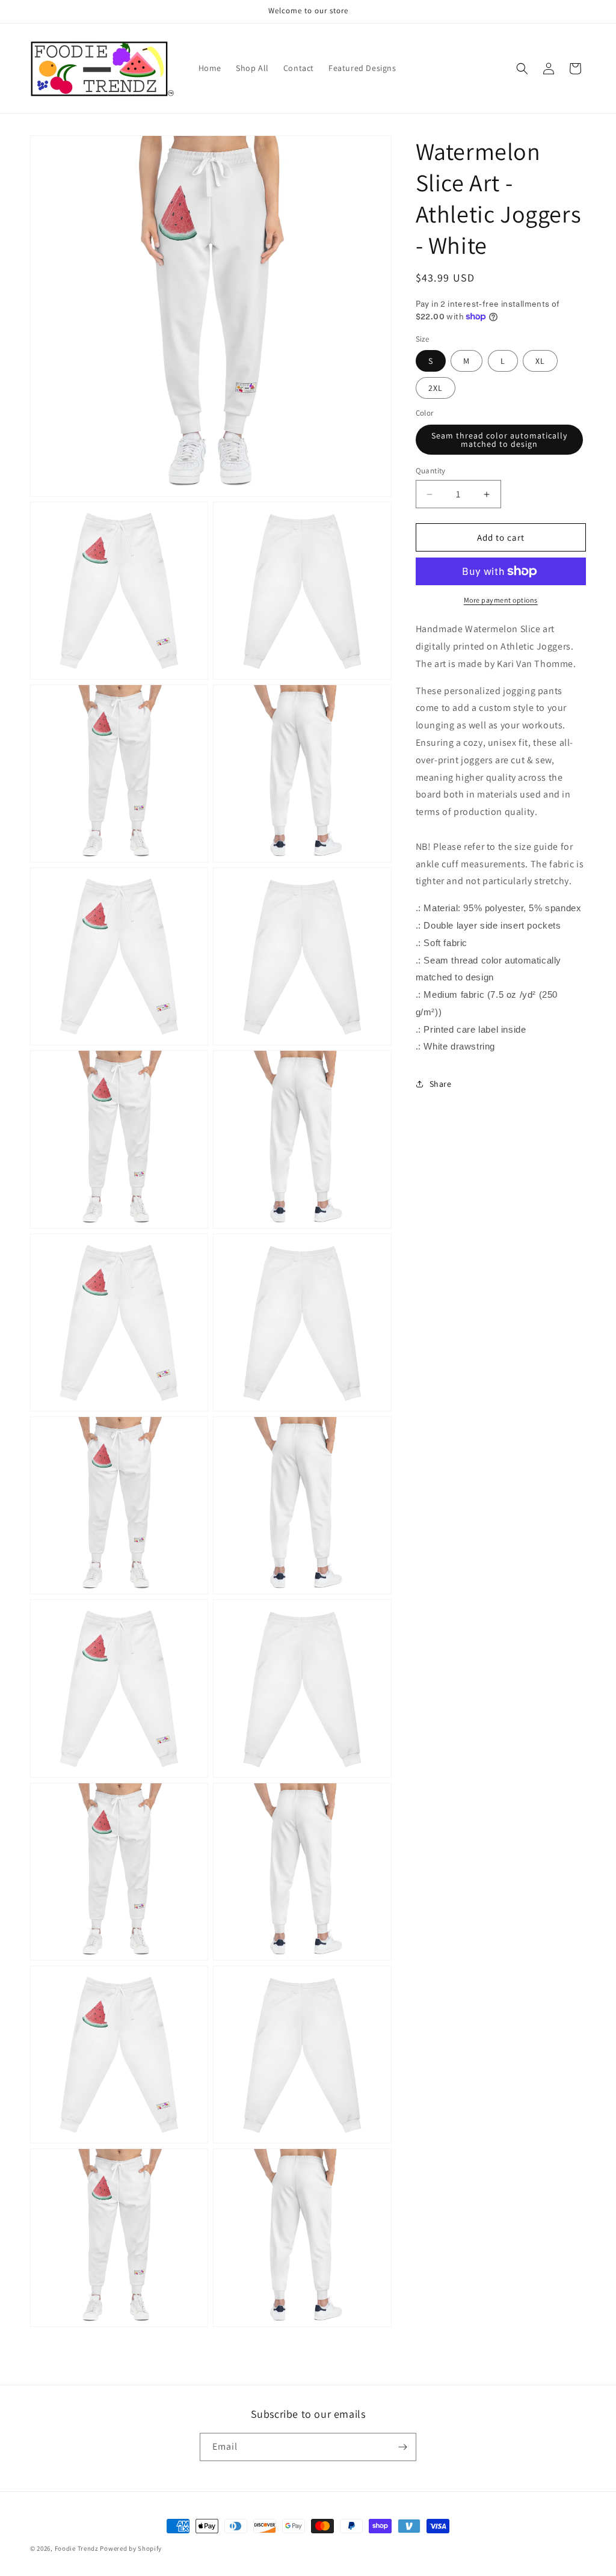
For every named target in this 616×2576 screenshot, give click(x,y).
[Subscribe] (402, 2447)
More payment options (501, 600)
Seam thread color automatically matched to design (499, 440)
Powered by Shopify (131, 2548)
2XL (436, 388)
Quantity (431, 471)
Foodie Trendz (77, 2548)
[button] (522, 69)
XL (540, 361)
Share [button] (441, 1084)
